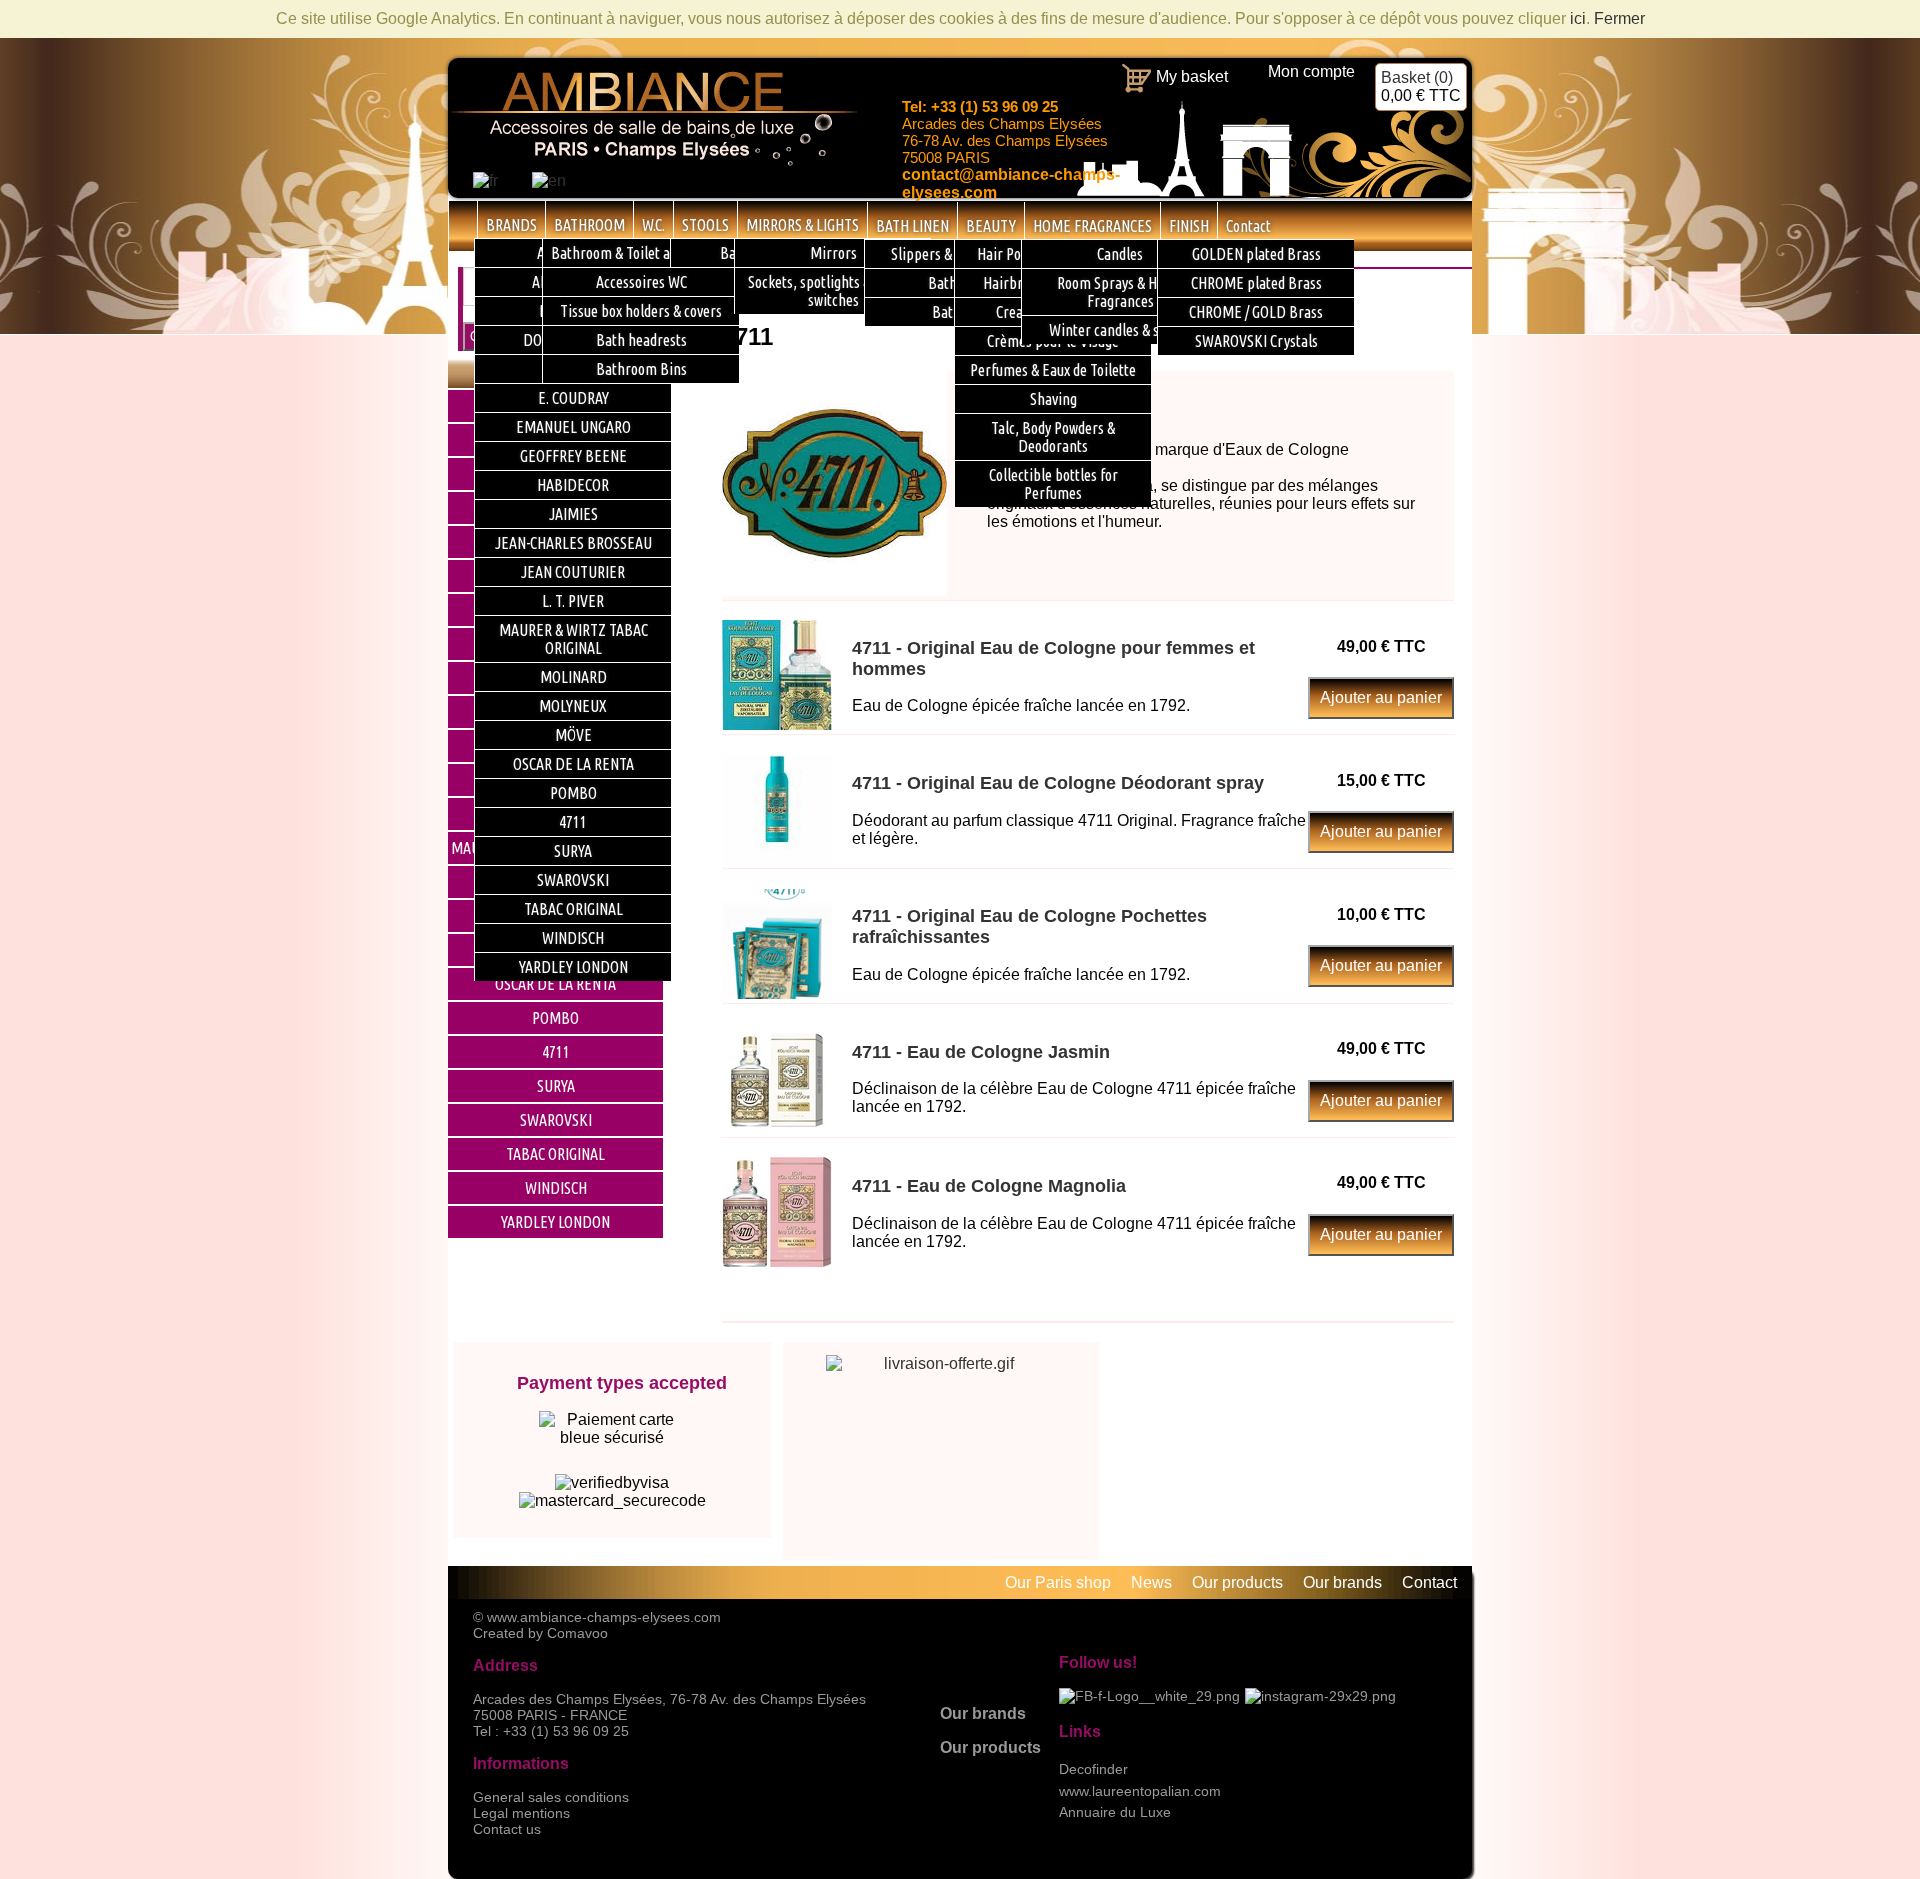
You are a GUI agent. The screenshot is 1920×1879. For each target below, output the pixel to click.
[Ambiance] (653, 162)
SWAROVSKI (556, 1120)
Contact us (507, 1829)
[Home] (463, 225)
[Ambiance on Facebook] (1149, 1696)
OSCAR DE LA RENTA (555, 984)
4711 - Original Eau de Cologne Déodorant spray (1058, 783)
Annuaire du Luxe (1115, 1812)
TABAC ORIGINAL (555, 1154)
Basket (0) (1421, 86)
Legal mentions (521, 1813)
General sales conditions (551, 1797)
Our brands (983, 1713)
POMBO (555, 1018)
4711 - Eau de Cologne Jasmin (981, 1052)
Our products (990, 1747)
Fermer (1619, 18)
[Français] (485, 180)
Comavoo (577, 1633)
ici (1578, 18)
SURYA (556, 1086)
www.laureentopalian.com (1140, 1791)
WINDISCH (556, 1188)
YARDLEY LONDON (555, 1222)
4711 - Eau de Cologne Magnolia (989, 1186)
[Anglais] (549, 180)
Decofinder (1093, 1769)
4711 (556, 1052)
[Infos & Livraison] (941, 1423)
